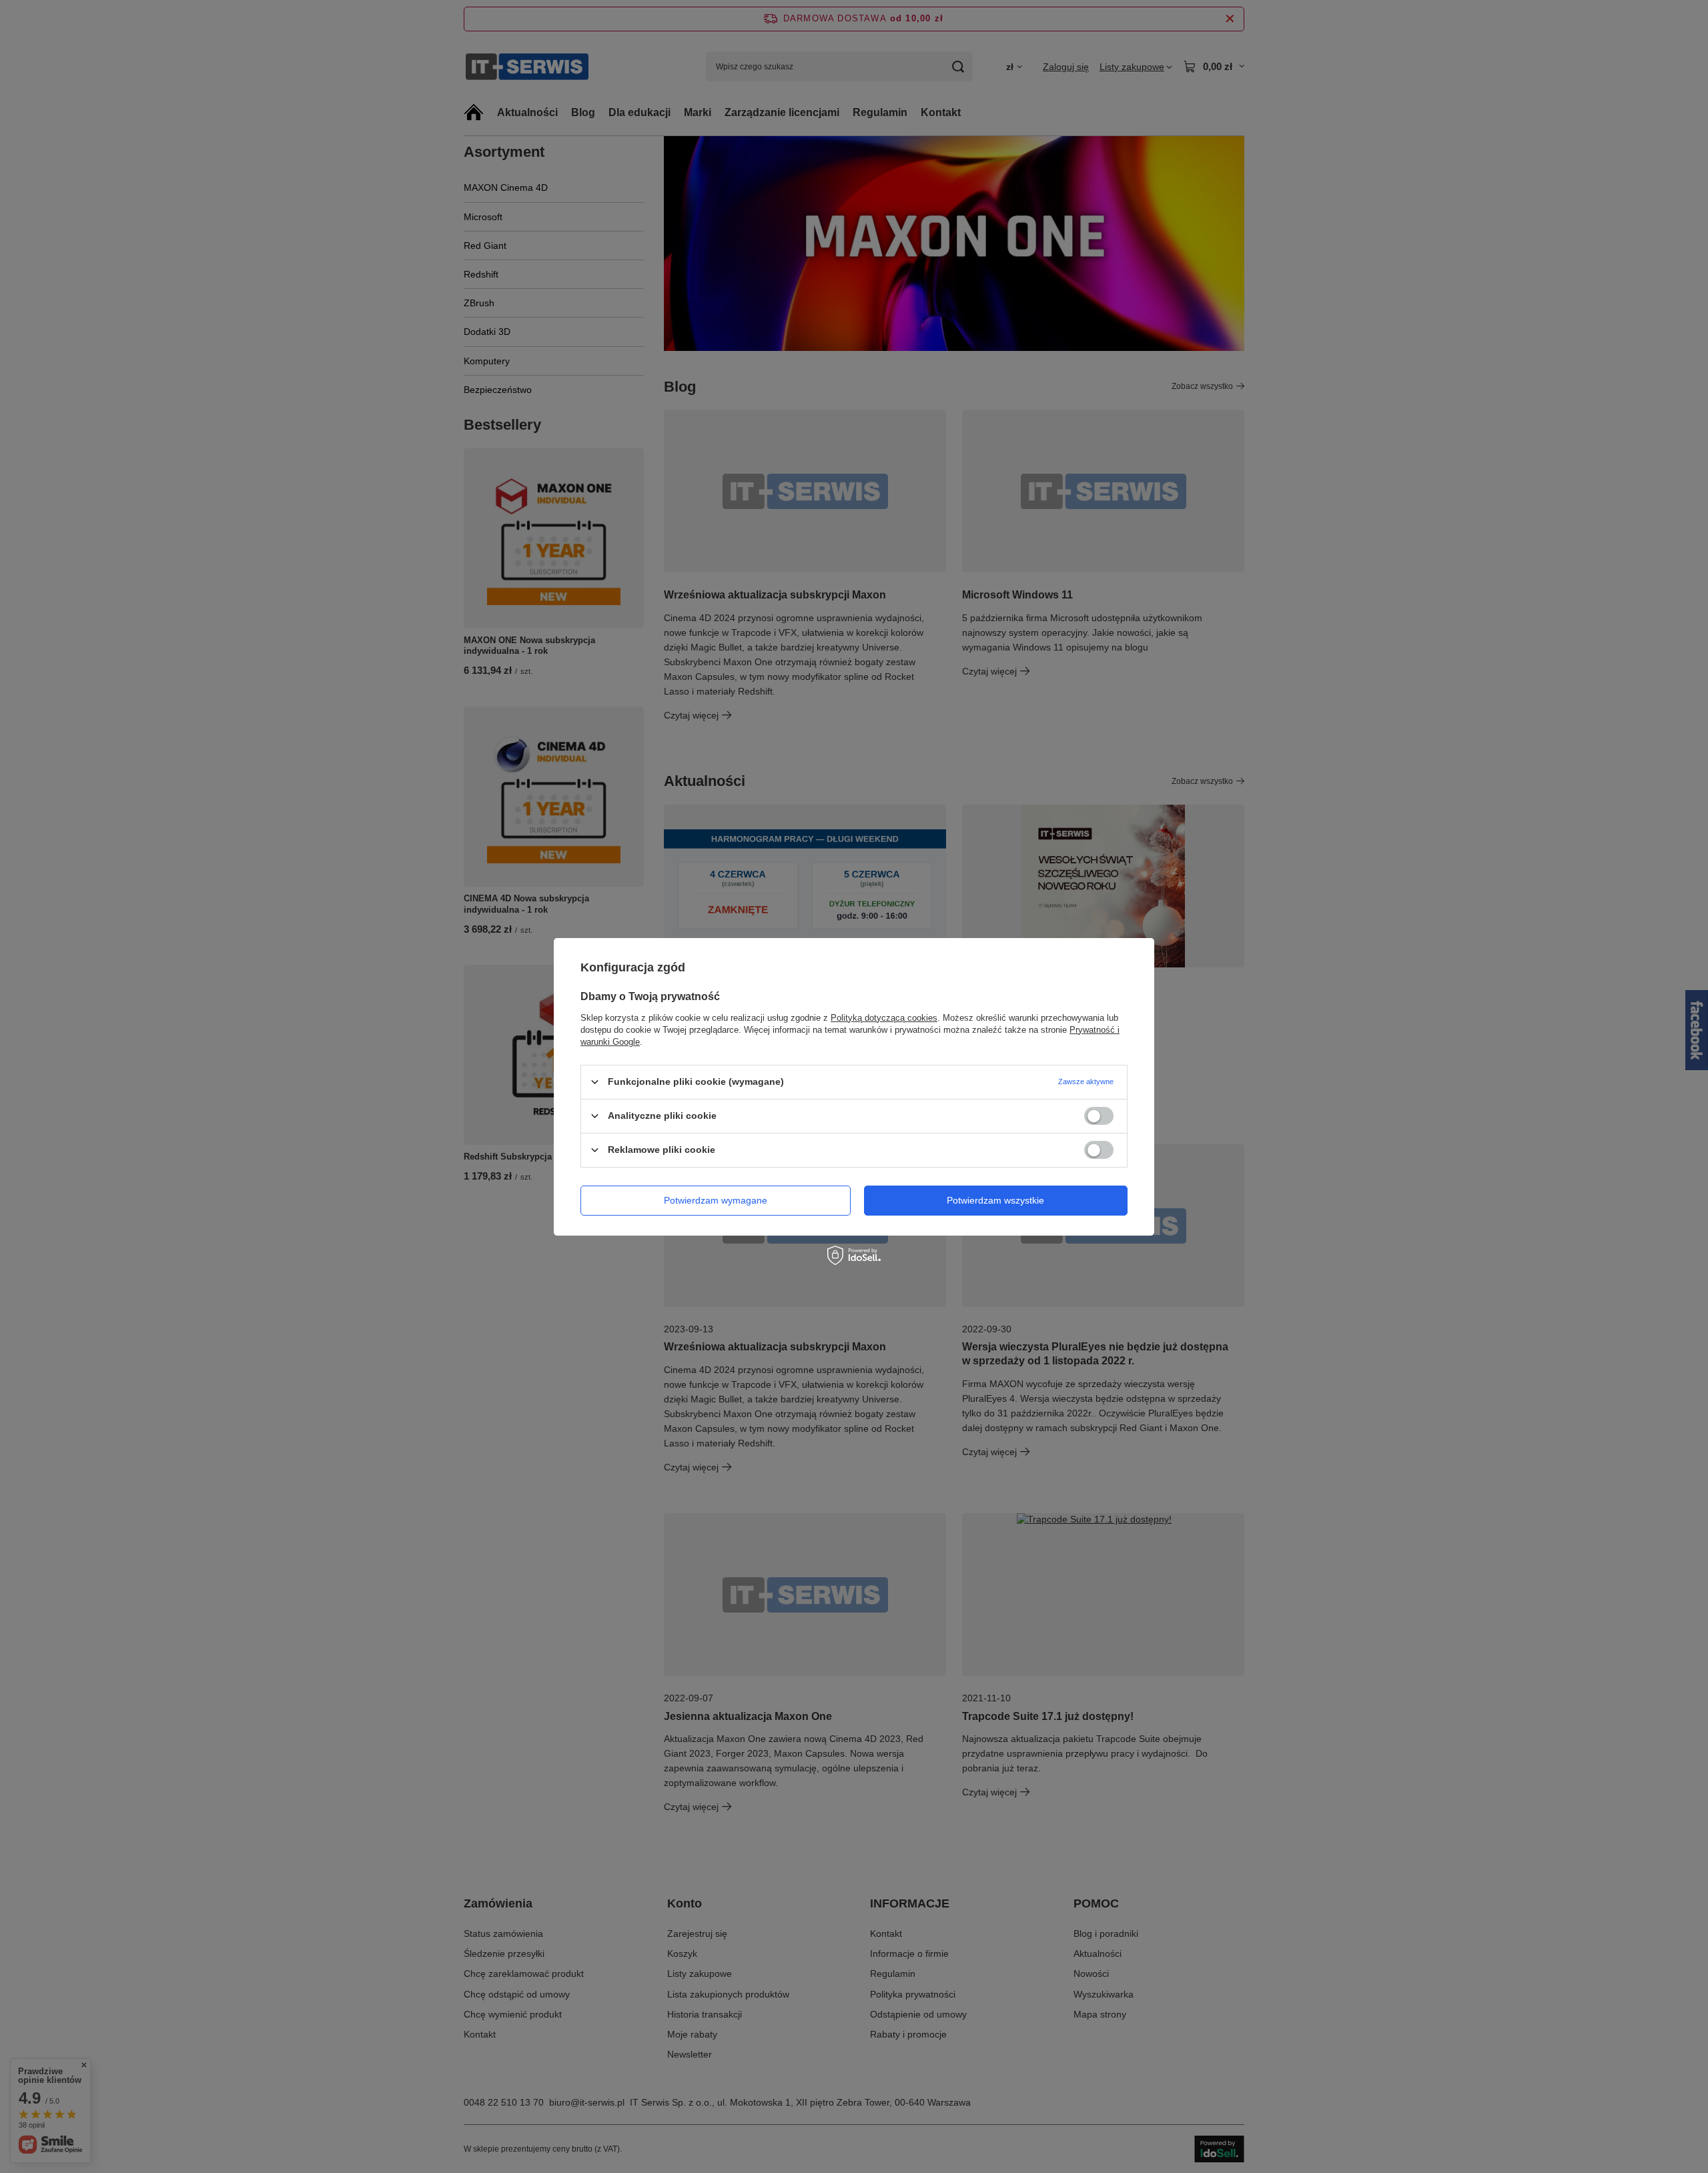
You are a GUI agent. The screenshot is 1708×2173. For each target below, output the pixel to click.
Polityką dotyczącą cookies (884, 1017)
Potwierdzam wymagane (716, 1200)
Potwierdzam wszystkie (995, 1200)
